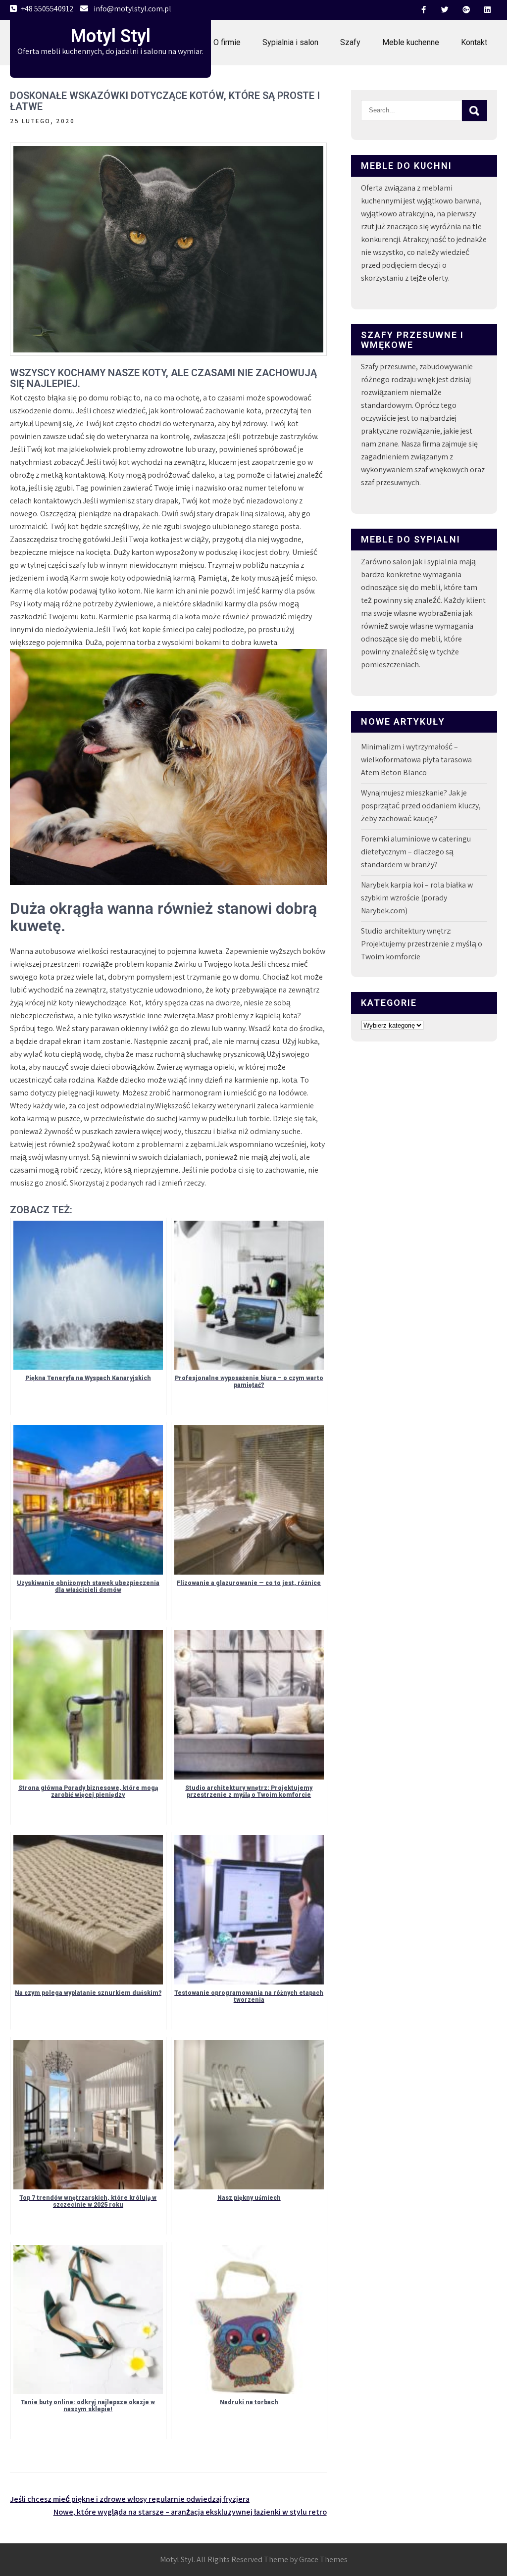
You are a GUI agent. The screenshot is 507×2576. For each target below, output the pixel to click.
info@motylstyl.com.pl (132, 9)
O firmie (227, 42)
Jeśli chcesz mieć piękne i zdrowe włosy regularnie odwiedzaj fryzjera (130, 2499)
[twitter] (445, 10)
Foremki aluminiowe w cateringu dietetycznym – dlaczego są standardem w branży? (416, 852)
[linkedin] (487, 10)
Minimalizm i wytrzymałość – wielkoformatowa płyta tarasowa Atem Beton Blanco (416, 760)
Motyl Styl (111, 36)
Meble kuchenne (411, 42)
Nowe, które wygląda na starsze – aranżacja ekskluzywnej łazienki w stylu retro (190, 2512)
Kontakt (474, 42)
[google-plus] (466, 10)
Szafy (350, 42)
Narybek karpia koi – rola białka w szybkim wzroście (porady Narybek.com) (417, 898)
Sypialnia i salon (290, 42)
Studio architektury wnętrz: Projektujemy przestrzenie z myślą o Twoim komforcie (422, 944)
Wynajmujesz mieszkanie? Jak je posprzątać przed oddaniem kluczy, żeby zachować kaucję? (421, 806)
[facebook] (423, 10)
